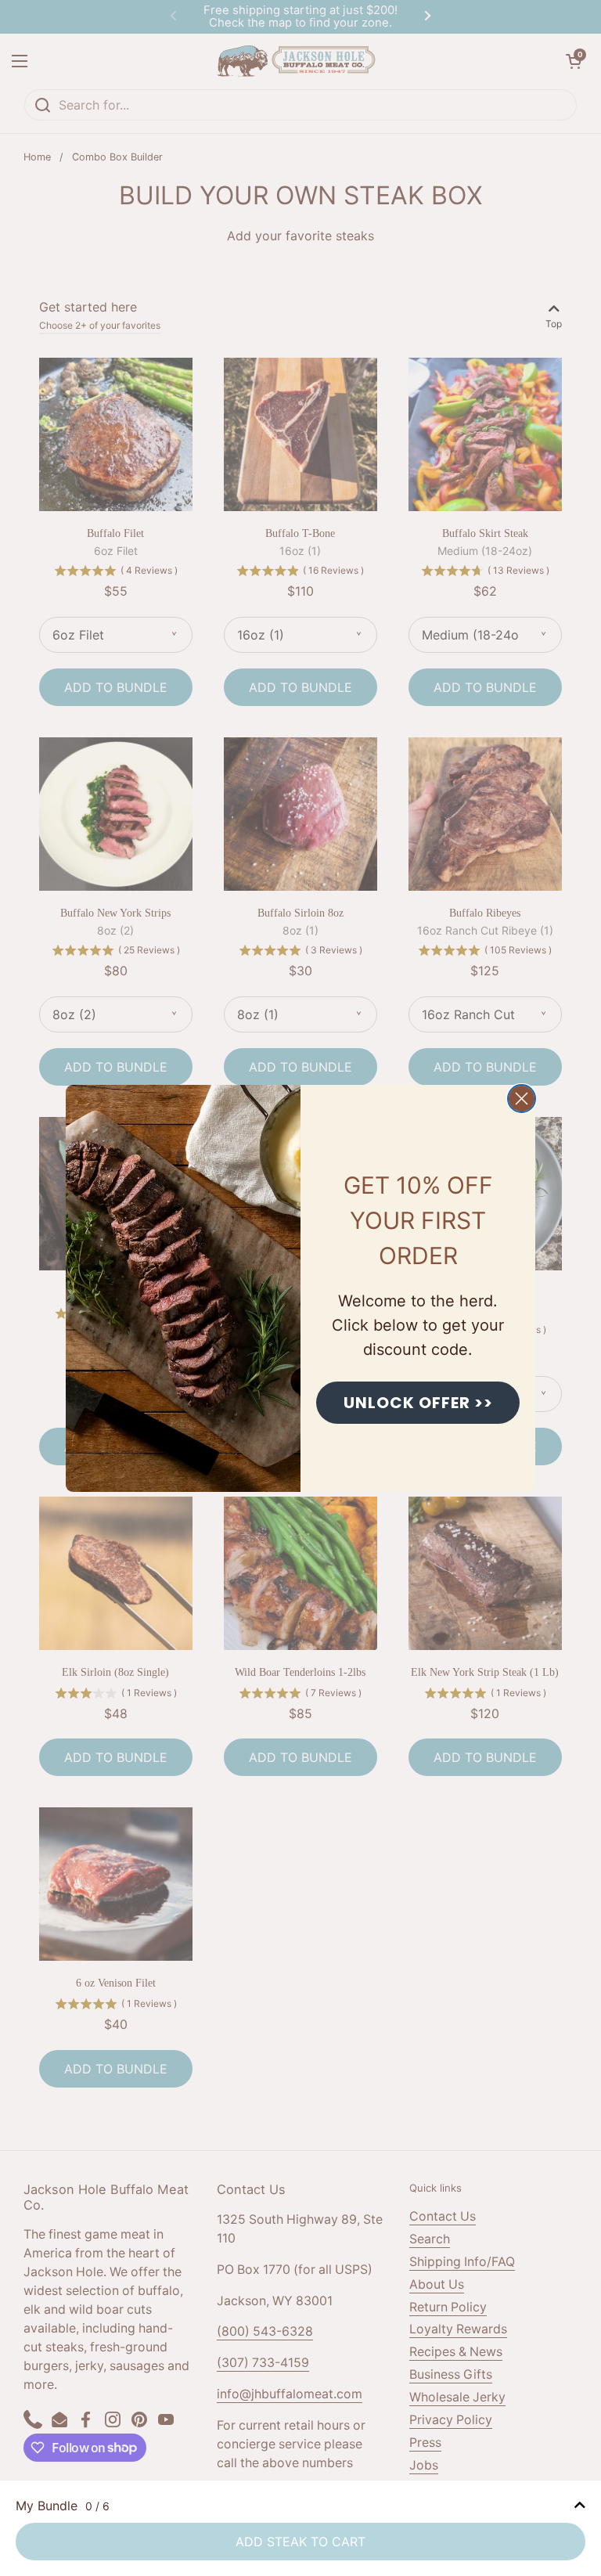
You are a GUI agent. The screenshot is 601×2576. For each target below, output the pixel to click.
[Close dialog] (522, 1099)
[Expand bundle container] (580, 2506)
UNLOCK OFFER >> (418, 1403)
